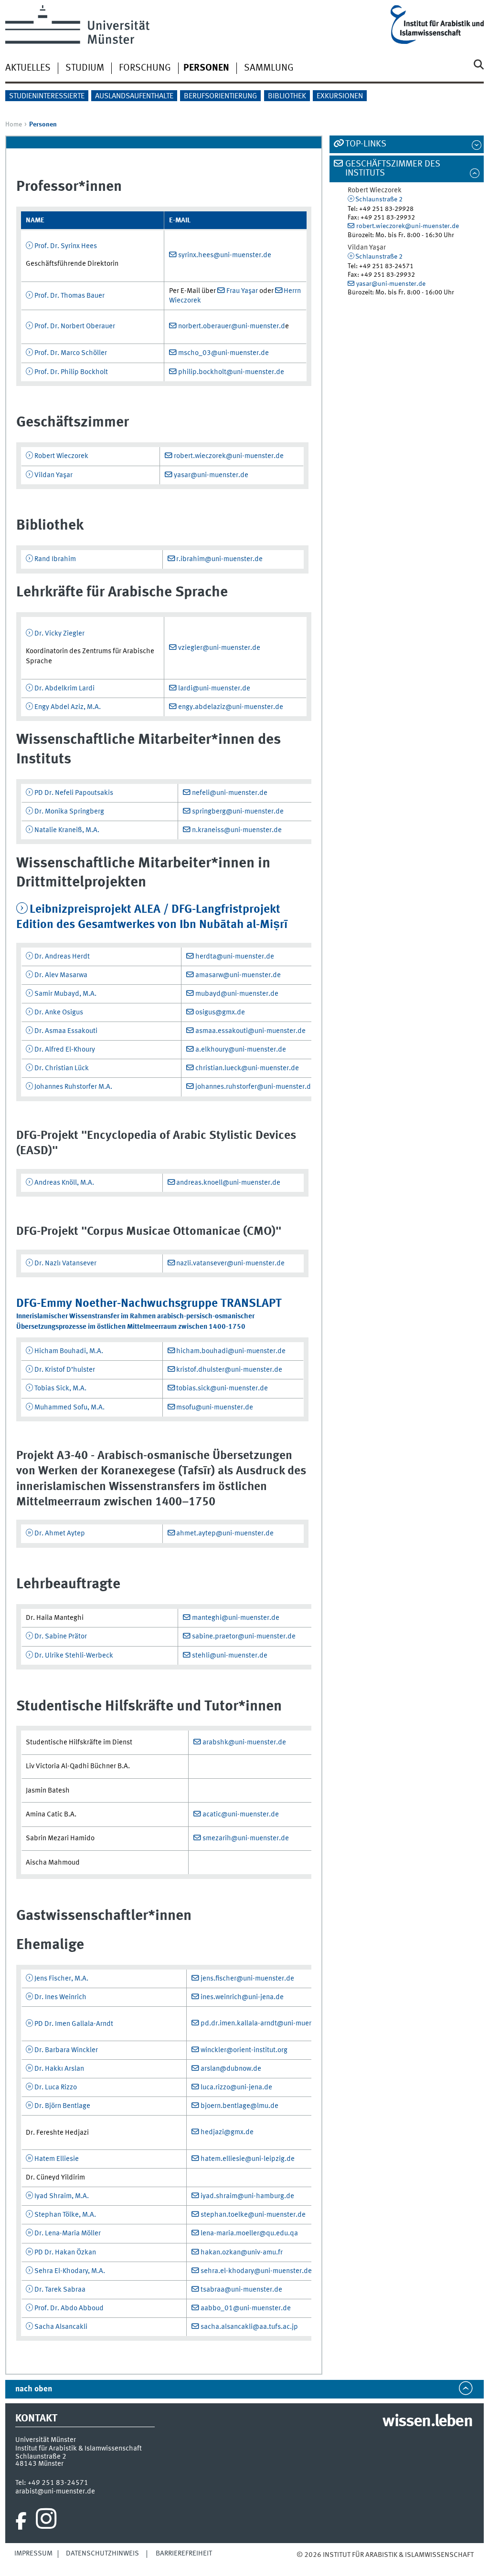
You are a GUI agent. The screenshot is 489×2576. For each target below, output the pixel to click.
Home (14, 125)
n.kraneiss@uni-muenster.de (237, 830)
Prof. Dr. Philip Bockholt (71, 372)
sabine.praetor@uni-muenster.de (244, 1637)
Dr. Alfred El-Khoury (65, 1050)
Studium (85, 68)
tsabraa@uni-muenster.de (241, 2290)
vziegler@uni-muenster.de (219, 648)
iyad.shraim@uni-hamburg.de (247, 2196)
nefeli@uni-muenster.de (230, 793)
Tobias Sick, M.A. (60, 1388)
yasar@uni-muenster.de (211, 475)
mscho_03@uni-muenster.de (223, 353)
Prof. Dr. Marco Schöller (71, 353)
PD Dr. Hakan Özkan (65, 2253)
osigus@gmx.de (220, 1012)
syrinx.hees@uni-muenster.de (225, 255)
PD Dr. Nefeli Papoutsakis (74, 793)
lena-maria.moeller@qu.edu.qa (249, 2233)
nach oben (34, 2389)
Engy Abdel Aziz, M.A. (68, 707)
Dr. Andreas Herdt (62, 957)
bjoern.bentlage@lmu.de (239, 2106)
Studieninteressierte (47, 96)
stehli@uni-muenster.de (230, 1656)
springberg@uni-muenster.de (238, 812)
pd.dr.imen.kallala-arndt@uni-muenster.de (268, 2023)
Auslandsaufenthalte (134, 96)
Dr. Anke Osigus (59, 1012)
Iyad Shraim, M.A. (62, 2196)
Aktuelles (28, 68)
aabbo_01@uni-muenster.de (246, 2308)
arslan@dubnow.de (231, 2069)
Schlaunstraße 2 (379, 199)
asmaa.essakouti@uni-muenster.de (250, 1031)
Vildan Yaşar (53, 475)
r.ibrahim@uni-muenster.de (219, 559)
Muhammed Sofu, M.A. (69, 1408)
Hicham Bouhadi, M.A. (69, 1351)
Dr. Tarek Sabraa (60, 2290)
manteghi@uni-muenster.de (236, 1618)
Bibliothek (287, 96)
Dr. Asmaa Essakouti (66, 1031)
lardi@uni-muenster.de (214, 688)
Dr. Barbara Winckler (66, 2050)
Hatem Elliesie (57, 2159)
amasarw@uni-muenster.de (238, 975)
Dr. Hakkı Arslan (59, 2069)
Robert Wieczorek (61, 456)
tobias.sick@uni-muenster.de (222, 1388)
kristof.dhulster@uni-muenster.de (229, 1370)
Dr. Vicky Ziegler (59, 634)
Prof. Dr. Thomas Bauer (69, 296)
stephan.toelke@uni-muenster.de (253, 2215)
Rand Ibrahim (55, 559)
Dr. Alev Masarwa (61, 975)
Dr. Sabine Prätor (61, 1637)
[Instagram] (46, 2521)
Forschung (145, 68)
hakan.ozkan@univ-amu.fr (242, 2253)
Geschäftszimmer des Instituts (393, 169)
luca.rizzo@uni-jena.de (236, 2087)
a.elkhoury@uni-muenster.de (241, 1050)
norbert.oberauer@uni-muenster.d (232, 326)
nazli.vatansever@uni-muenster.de (230, 1263)
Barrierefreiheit (184, 2554)
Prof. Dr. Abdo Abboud (69, 2308)
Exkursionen (340, 96)
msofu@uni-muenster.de (215, 1408)
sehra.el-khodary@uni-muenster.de (256, 2271)
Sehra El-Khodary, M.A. (70, 2271)
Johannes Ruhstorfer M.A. (73, 1087)
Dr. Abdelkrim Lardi (64, 688)
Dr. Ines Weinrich (60, 1997)
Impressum (33, 2554)
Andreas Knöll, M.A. (64, 1183)
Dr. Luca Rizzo (56, 2087)
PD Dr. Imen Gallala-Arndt (74, 2024)
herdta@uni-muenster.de (235, 957)
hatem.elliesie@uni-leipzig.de (248, 2159)
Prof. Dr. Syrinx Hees (66, 246)
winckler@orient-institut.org (244, 2050)
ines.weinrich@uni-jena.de (242, 1997)
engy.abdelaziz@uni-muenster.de (231, 707)
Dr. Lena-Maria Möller (68, 2233)
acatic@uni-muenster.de (241, 1815)
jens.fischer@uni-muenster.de (247, 1979)
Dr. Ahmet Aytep (60, 1533)
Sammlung (269, 68)
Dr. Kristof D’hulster (65, 1370)
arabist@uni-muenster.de (55, 2492)
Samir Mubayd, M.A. (65, 994)
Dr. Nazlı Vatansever (65, 1263)
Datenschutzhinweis (102, 2554)
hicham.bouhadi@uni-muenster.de (231, 1351)
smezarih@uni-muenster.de (246, 1838)
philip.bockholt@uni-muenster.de (231, 372)
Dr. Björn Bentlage (62, 2106)
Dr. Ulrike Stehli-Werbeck (74, 1656)
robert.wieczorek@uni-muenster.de (229, 456)
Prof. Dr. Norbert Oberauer (75, 326)
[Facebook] (21, 2521)
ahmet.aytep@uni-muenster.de (225, 1533)
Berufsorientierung (220, 96)
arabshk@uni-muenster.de (244, 1742)
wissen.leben (427, 2422)
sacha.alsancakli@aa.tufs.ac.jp (249, 2327)
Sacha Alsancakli (61, 2327)
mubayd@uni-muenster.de (237, 994)
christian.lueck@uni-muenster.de (247, 1068)
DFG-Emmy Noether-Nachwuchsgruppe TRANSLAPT (149, 1304)
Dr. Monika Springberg (69, 812)
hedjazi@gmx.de (227, 2132)
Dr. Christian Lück (62, 1068)
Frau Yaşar (242, 291)
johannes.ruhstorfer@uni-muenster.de (255, 1087)
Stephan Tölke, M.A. (65, 2215)
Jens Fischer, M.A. (61, 1979)
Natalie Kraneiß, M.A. (67, 830)
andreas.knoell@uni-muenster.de (228, 1183)
